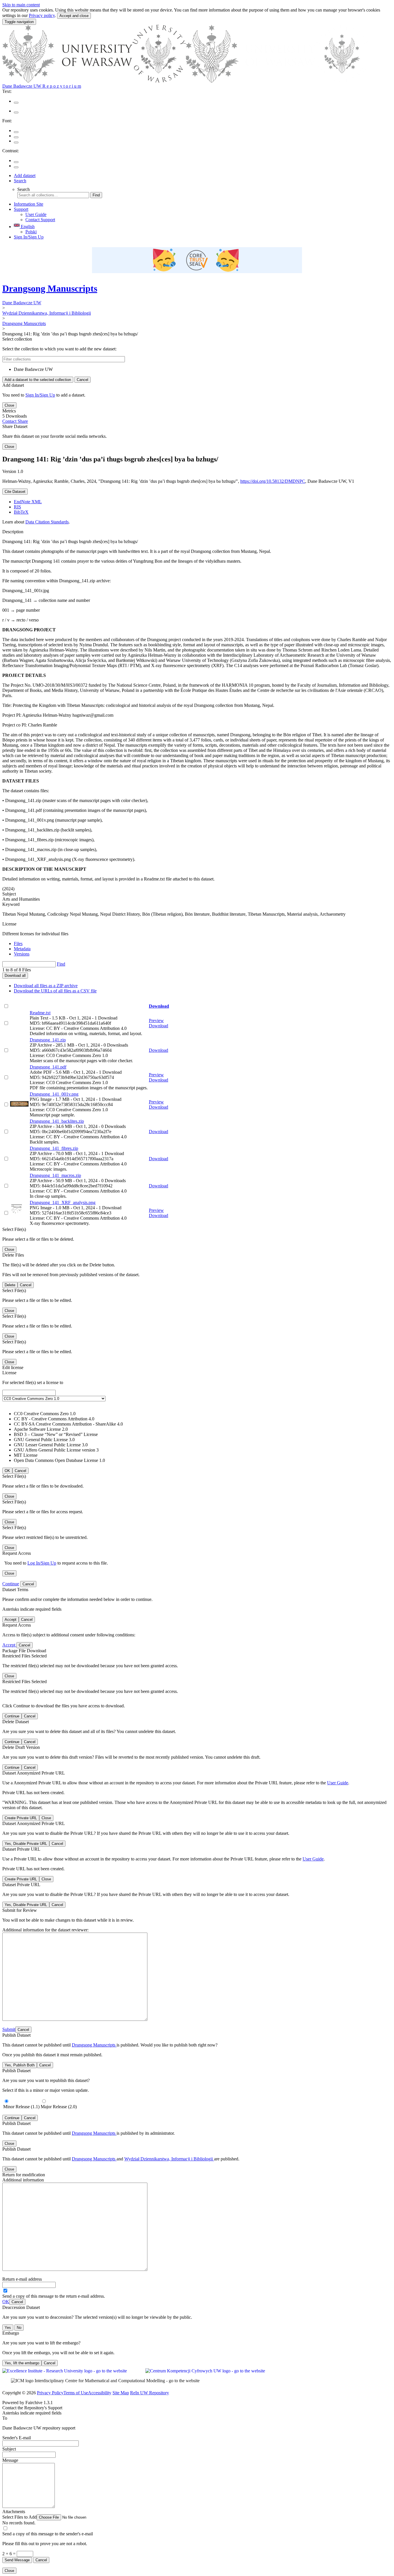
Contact (10, 421)
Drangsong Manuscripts (50, 288)
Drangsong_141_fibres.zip (54, 1148)
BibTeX (21, 512)
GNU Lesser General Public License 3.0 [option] (51, 1445)
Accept (9, 1645)
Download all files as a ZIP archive (46, 986)
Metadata (22, 949)
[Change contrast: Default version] (16, 162)
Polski (31, 232)
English (27, 227)
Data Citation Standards (47, 522)
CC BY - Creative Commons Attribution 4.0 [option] (54, 1419)
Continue (11, 1584)
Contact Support (40, 220)
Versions (22, 954)
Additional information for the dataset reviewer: (45, 1930)
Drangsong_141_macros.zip (55, 1175)
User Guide (36, 214)
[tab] (203, 944)
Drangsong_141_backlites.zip (57, 1121)
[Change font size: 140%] (16, 142)
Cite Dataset (15, 492)
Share (23, 421)
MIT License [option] (26, 1455)
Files (18, 944)
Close (9, 405)
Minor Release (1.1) (21, 2107)
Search (20, 181)
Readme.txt (40, 1013)
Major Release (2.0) (59, 2107)
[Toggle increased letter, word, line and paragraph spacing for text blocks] (16, 112)
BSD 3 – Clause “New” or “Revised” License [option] (56, 1434)
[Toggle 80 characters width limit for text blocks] (16, 103)
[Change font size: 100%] (16, 132)
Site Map (121, 2393)
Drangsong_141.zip (48, 1040)
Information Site (29, 204)
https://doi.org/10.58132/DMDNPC (273, 481)
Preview (156, 1021)
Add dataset (25, 175)
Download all (15, 976)
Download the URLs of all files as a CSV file (55, 991)
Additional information (23, 2180)
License (9, 924)
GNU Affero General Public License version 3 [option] (56, 1450)
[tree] (197, 369)
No (19, 2328)
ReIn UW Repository (150, 2393)
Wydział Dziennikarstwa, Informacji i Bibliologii (47, 313)
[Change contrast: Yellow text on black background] (16, 167)
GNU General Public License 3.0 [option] (44, 1440)
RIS (17, 507)
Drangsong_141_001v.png (54, 1094)
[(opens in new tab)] (186, 81)
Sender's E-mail (17, 2438)
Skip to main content (21, 5)
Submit (9, 2029)
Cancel (82, 380)
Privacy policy (42, 15)
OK (6, 2302)
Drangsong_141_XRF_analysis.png (63, 1202)
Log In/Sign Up (42, 1563)
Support (21, 209)
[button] (54, 2517)
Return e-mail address (22, 2279)
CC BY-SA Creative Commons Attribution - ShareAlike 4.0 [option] (68, 1424)
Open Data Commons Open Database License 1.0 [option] (59, 1460)
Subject (9, 2449)
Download (159, 1006)
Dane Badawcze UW (22, 303)
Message (10, 2460)
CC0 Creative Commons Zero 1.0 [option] (45, 1414)
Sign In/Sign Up (29, 237)
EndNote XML (28, 502)
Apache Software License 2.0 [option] (41, 1429)
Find (96, 195)
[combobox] (197, 1426)
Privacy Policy (50, 2393)
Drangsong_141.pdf (48, 1067)
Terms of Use (76, 2393)
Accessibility (100, 2393)
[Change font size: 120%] (16, 137)
